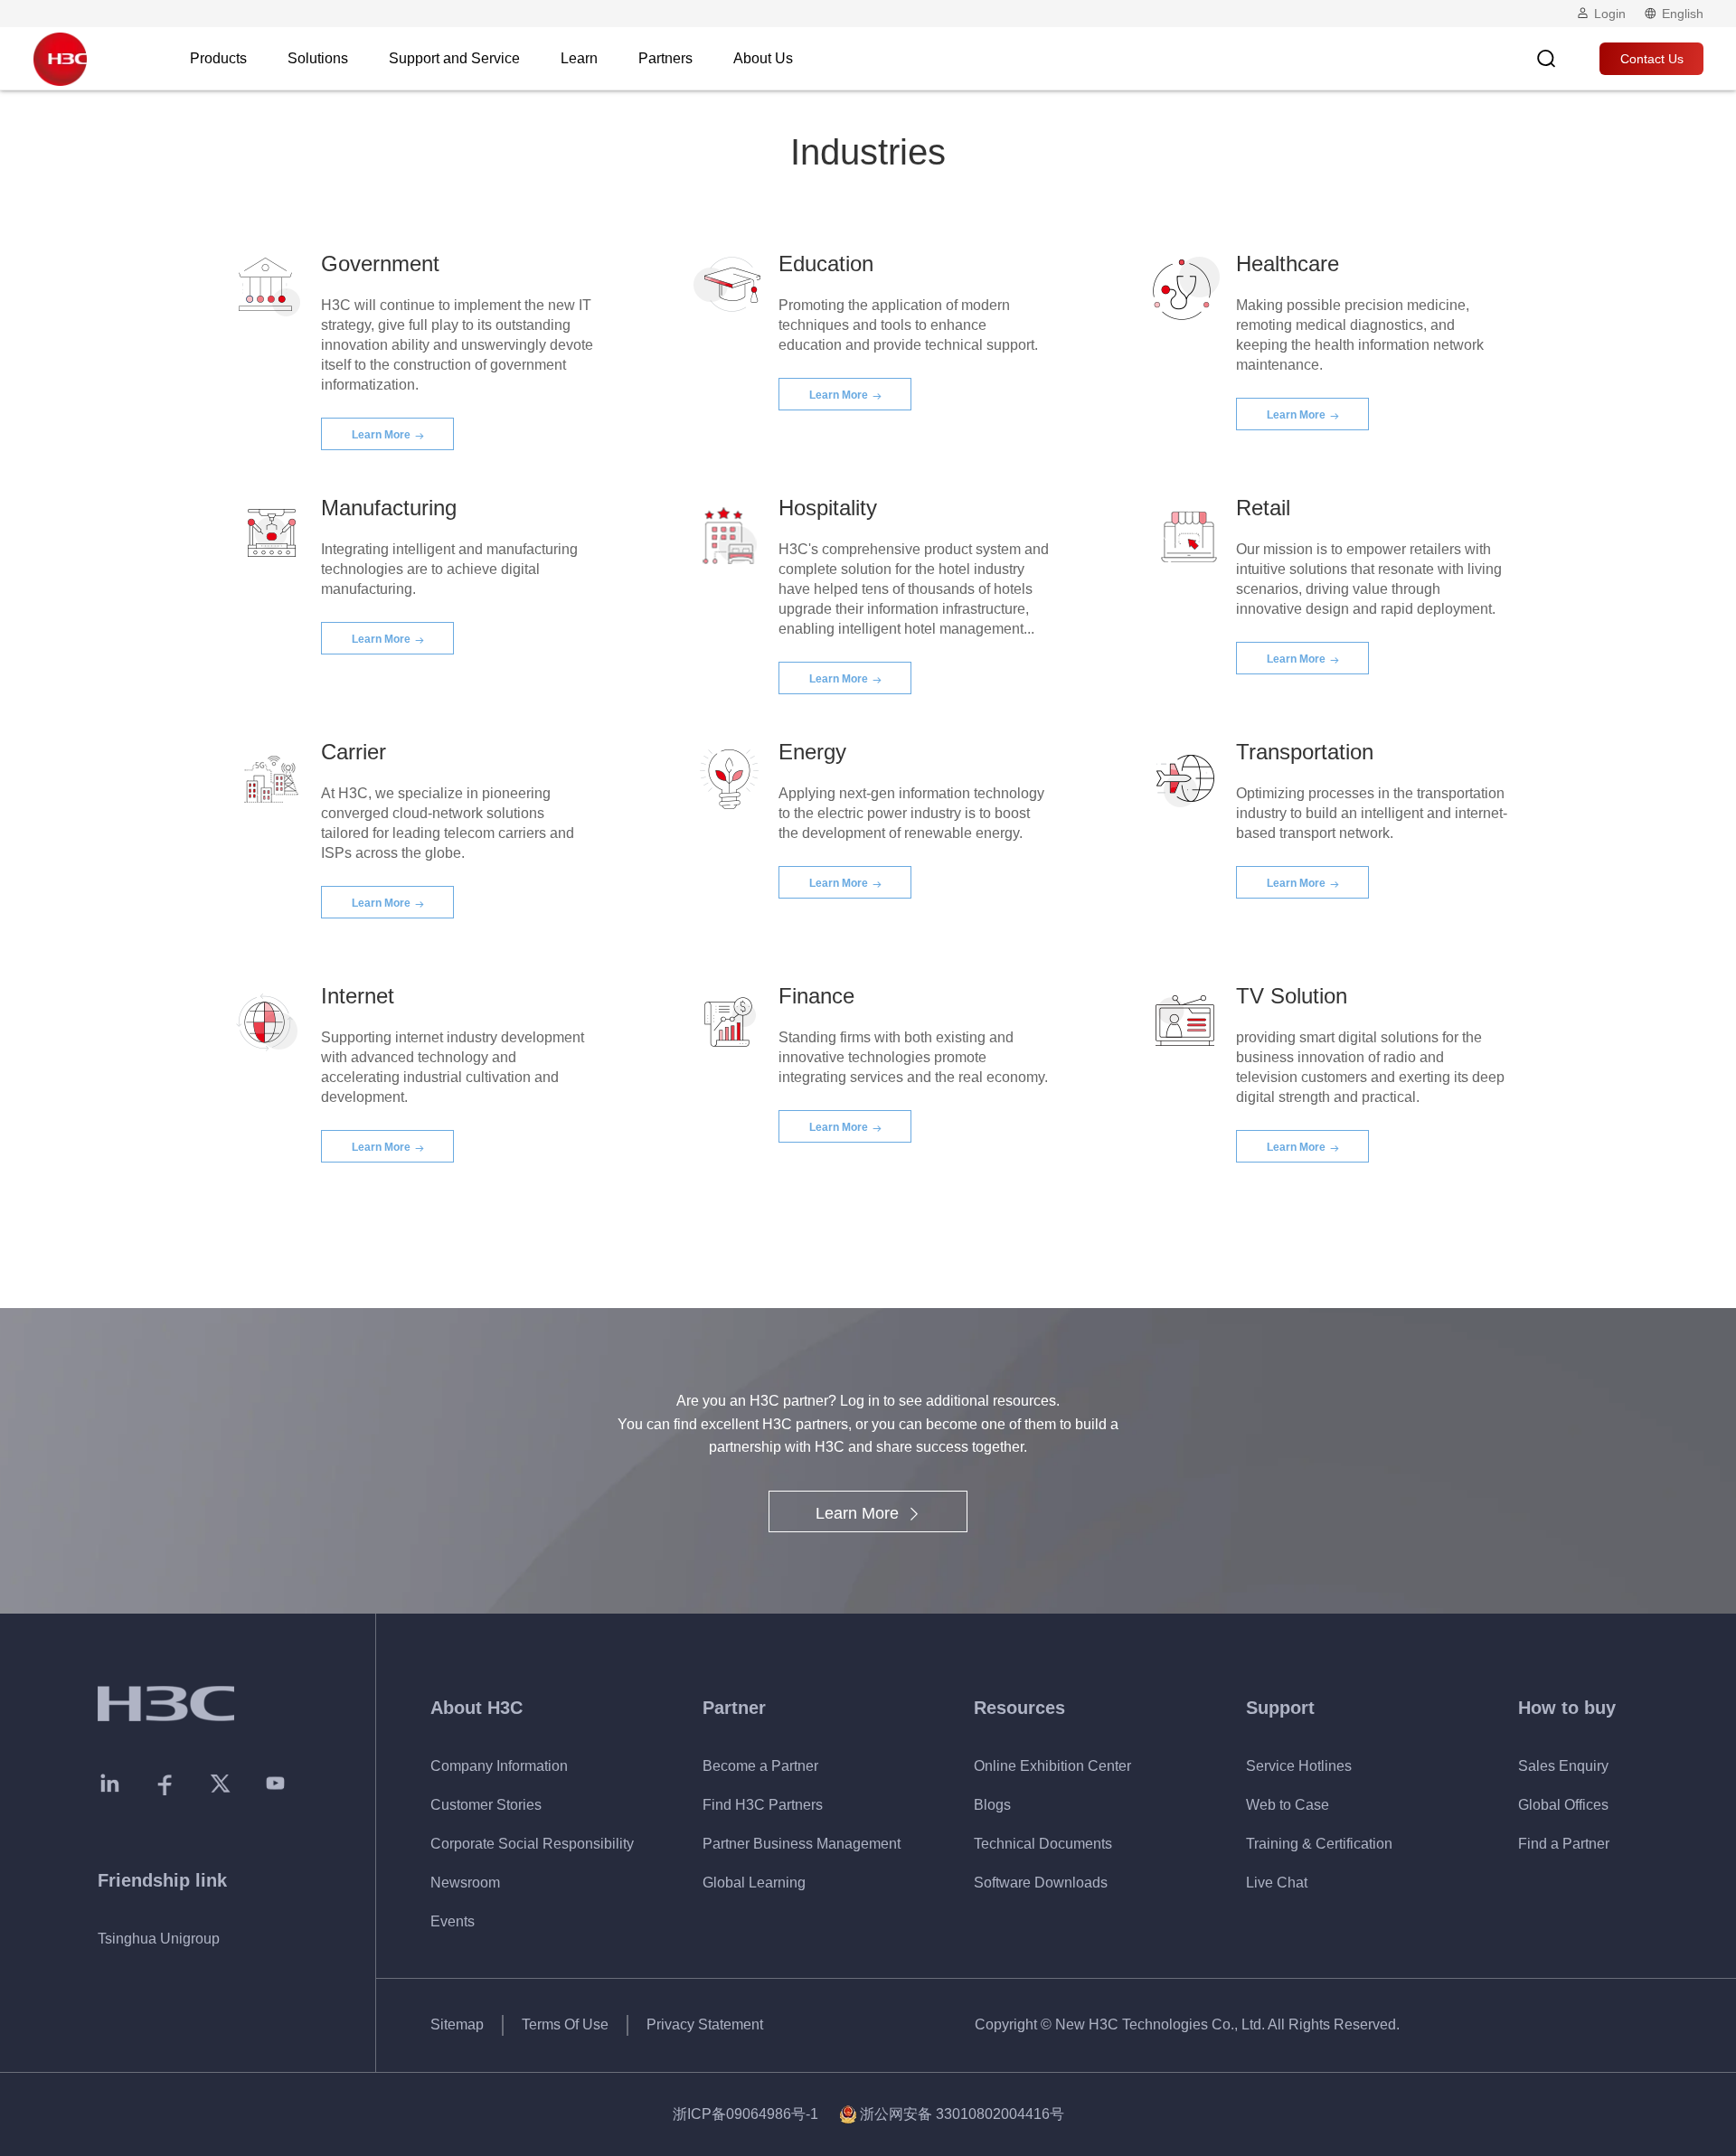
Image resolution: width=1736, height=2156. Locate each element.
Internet (358, 996)
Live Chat (1277, 1883)
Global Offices (1563, 1805)
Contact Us (1652, 59)
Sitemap (457, 2024)
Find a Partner (1564, 1844)
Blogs (992, 1805)
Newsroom (465, 1883)
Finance (816, 996)
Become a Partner (760, 1766)
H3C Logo (60, 59)
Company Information (499, 1766)
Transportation (1305, 752)
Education (826, 264)
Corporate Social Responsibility (532, 1844)
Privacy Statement (705, 2024)
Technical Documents (1043, 1844)
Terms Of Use (565, 2024)
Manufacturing (389, 508)
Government (380, 264)
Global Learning (754, 1883)
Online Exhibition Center (1052, 1766)
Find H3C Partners (763, 1805)
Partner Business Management (802, 1844)
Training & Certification (1319, 1844)
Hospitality (828, 508)
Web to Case (1288, 1805)
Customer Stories (486, 1805)
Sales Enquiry (1563, 1766)
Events (453, 1921)
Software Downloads (1041, 1883)
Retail (1263, 508)
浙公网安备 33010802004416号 (962, 2114)
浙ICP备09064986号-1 (745, 2114)
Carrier (354, 752)
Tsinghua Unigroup (159, 1939)
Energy (812, 752)
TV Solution (1292, 996)
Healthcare (1288, 264)
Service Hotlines (1299, 1766)
